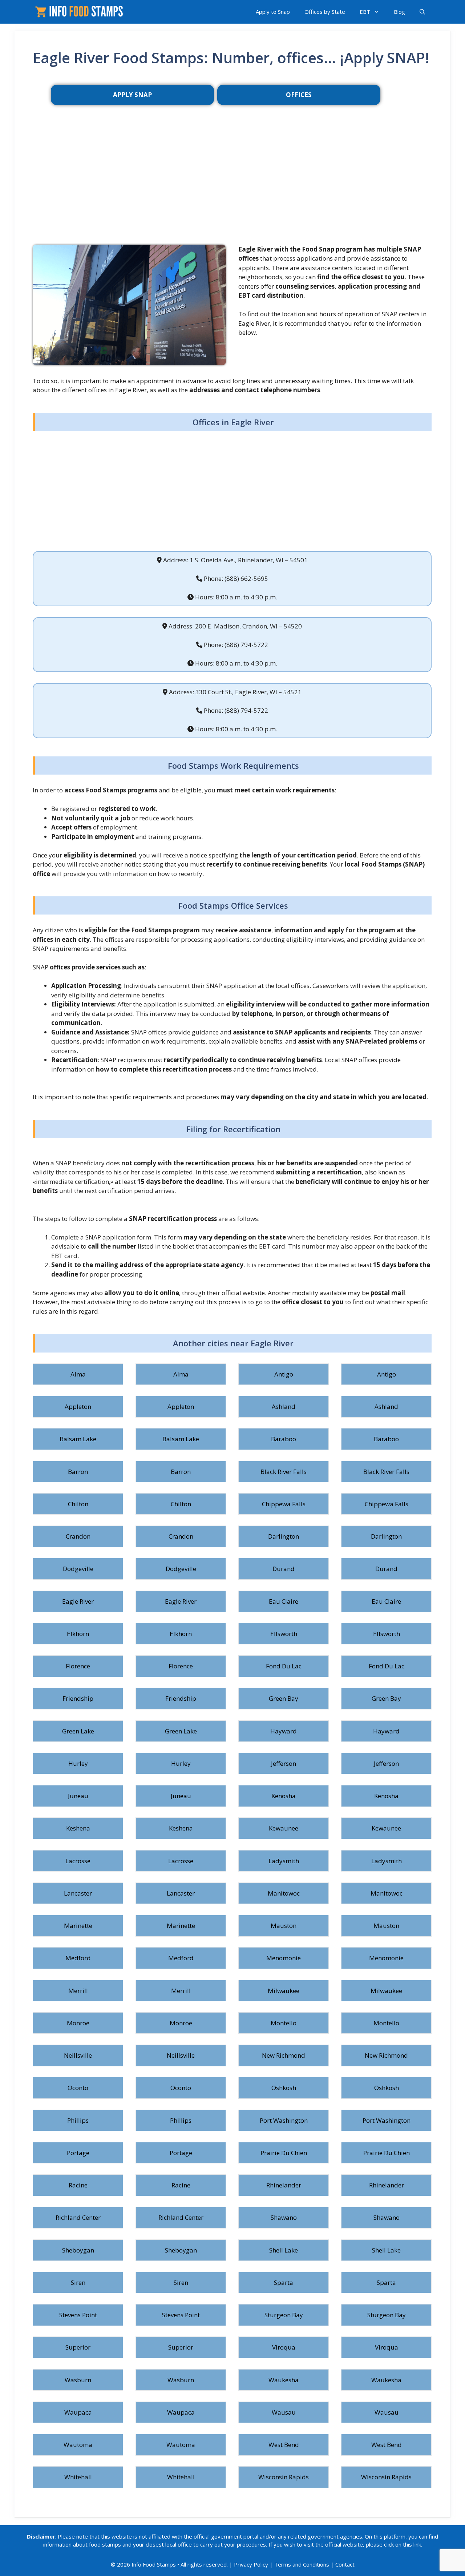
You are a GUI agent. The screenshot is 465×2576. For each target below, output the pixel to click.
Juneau (78, 1796)
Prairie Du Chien (284, 2153)
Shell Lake (284, 2250)
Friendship (78, 1698)
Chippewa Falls (284, 1504)
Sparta (284, 2282)
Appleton (78, 1406)
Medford (78, 1958)
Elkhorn (78, 1634)
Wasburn (78, 2380)
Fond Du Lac (284, 1666)
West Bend (284, 2445)
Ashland (284, 1406)
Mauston (284, 1926)
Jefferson (284, 1763)
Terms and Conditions (302, 2564)
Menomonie (284, 1958)
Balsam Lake (78, 1439)
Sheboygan (78, 2250)
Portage (78, 2153)
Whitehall (78, 2477)
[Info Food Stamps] (80, 12)
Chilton (78, 1504)
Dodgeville (78, 1569)
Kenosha (284, 1796)
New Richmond (284, 2055)
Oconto (78, 2088)
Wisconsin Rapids (284, 2477)
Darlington (284, 1536)
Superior (78, 2347)
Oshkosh (284, 2088)
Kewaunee (284, 1828)
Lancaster (78, 1893)
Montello (284, 2023)
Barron (78, 1472)
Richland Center (78, 2217)
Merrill (78, 1991)
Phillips (78, 2120)
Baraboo (284, 1439)
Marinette (78, 1926)
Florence (78, 1666)
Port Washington (284, 2120)
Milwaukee (284, 1991)
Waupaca (78, 2412)
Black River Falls (284, 1472)
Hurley (78, 1763)
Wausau (284, 2412)
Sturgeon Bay (284, 2315)
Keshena (78, 1828)
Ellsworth (284, 1634)
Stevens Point (78, 2315)
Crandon (78, 1536)
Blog (399, 12)
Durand (284, 1569)
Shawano (284, 2217)
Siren (78, 2282)
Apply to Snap (273, 12)
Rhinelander (284, 2185)
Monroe (78, 2023)
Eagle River (78, 1601)
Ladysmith (284, 1861)
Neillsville (78, 2055)
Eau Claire (284, 1601)
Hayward (284, 1731)
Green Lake (78, 1731)
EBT (365, 12)
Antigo (284, 1374)
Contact (345, 2564)
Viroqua (284, 2347)
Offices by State (325, 12)
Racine (78, 2185)
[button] (422, 12)
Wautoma (78, 2445)
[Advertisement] (232, 186)
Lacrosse (78, 1861)
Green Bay (284, 1698)
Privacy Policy (251, 2564)
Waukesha (284, 2380)
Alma (78, 1374)
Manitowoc (284, 1893)
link (417, 2544)
